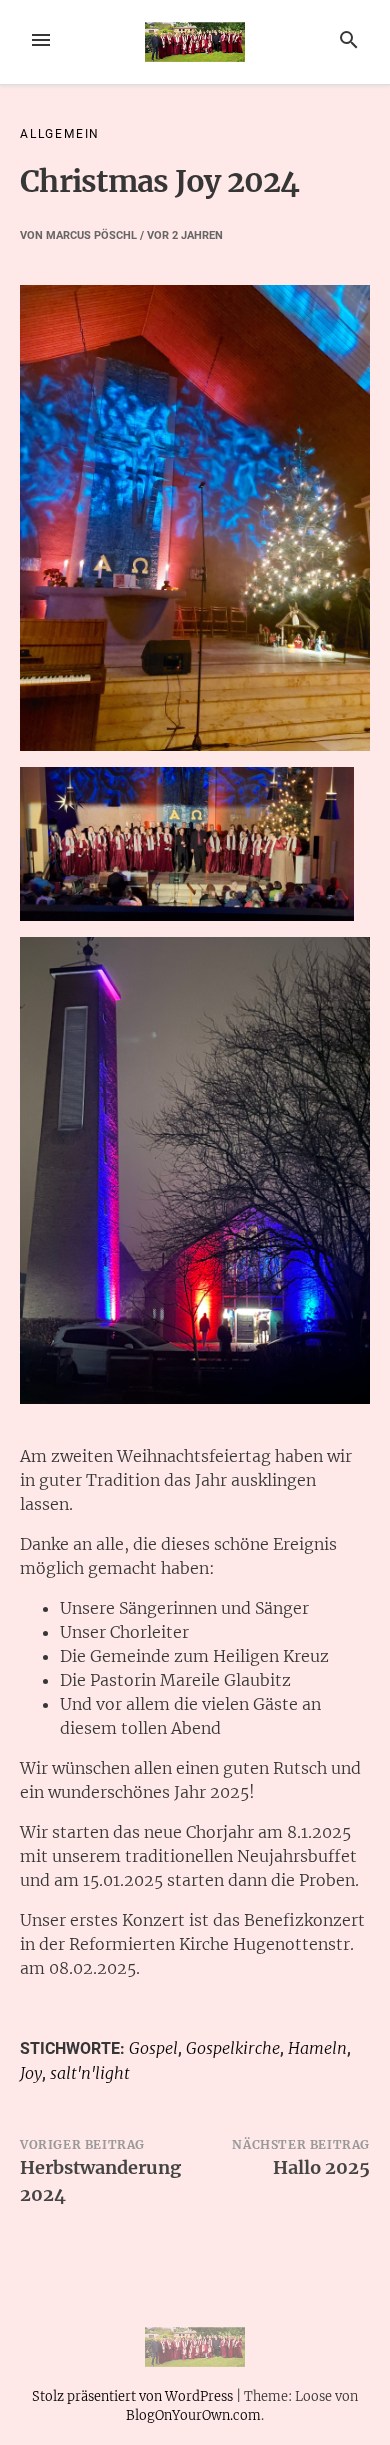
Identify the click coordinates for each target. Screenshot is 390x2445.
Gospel (153, 2048)
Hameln (317, 2048)
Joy (31, 2073)
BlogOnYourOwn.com (193, 2415)
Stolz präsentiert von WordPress (134, 2396)
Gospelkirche (233, 2048)
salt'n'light (90, 2073)
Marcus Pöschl (91, 235)
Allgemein (60, 134)
